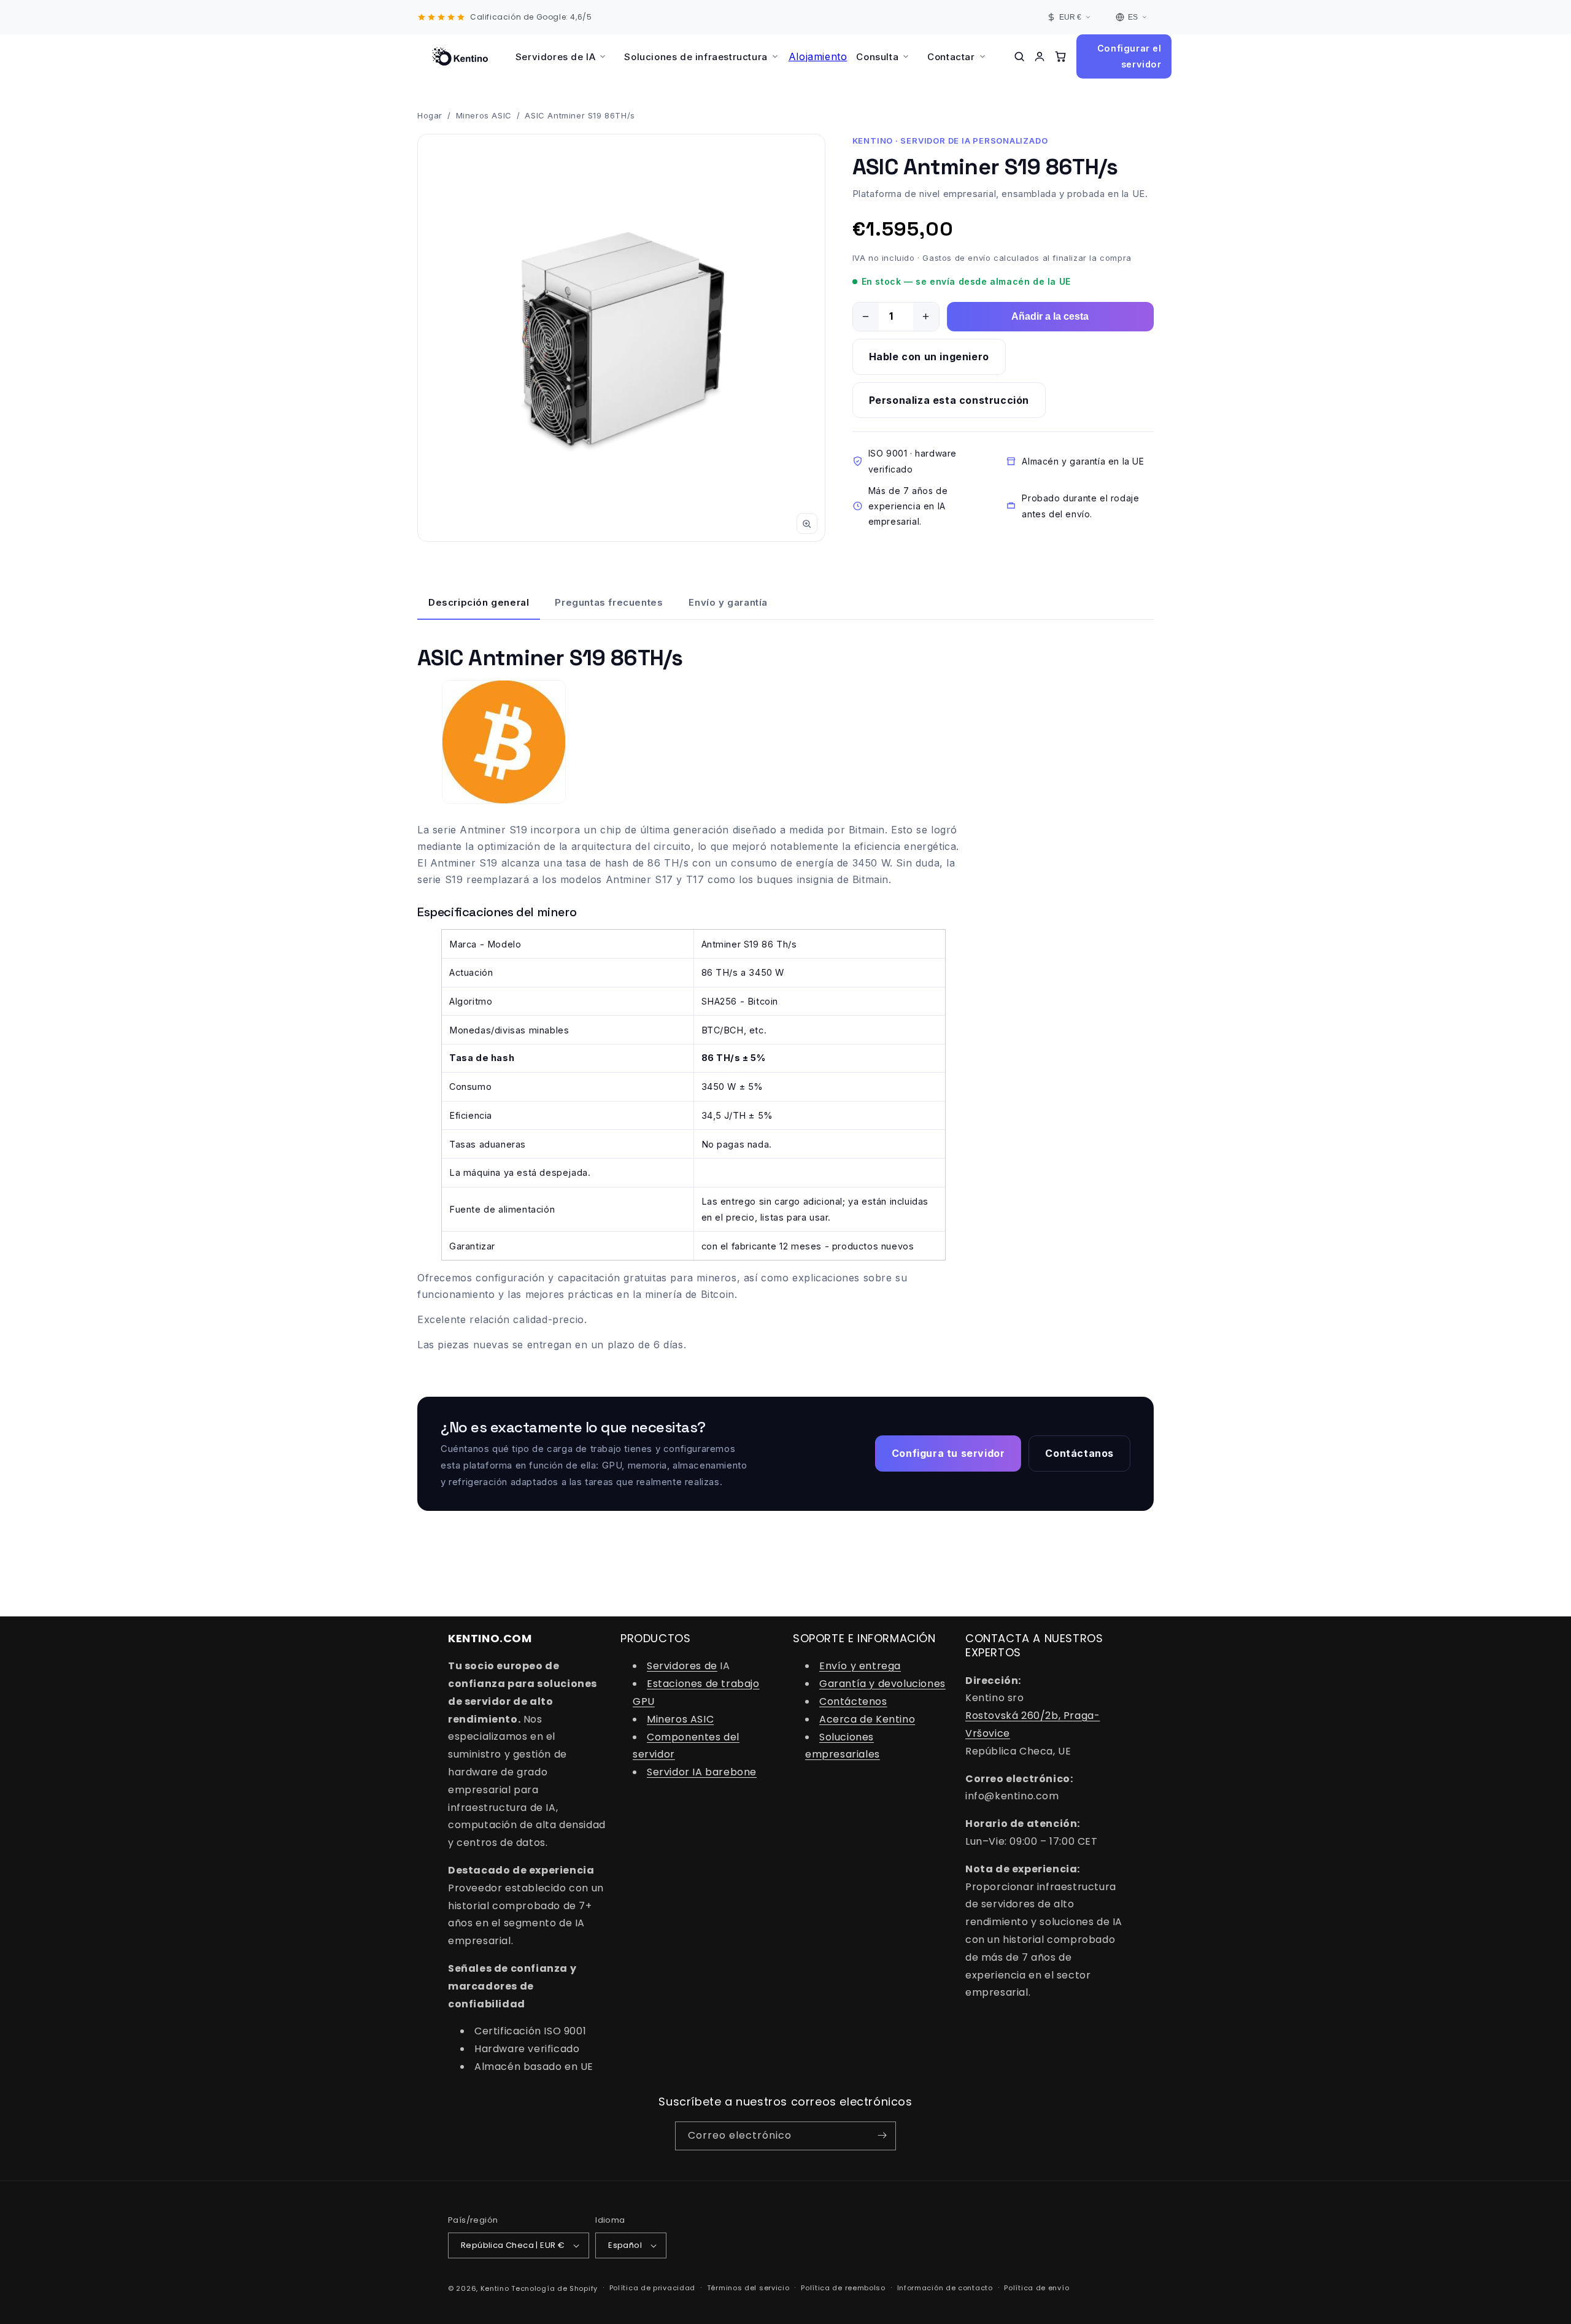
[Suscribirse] (882, 2135)
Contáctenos (853, 1701)
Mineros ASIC (484, 115)
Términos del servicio (748, 2288)
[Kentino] (460, 56)
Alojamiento (818, 56)
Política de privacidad (652, 2288)
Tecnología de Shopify (554, 2288)
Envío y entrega (860, 1666)
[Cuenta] (1040, 56)
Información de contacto (945, 2288)
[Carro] (1060, 56)
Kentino (495, 2288)
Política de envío (1036, 2288)
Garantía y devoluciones (882, 1684)
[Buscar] (1019, 56)
